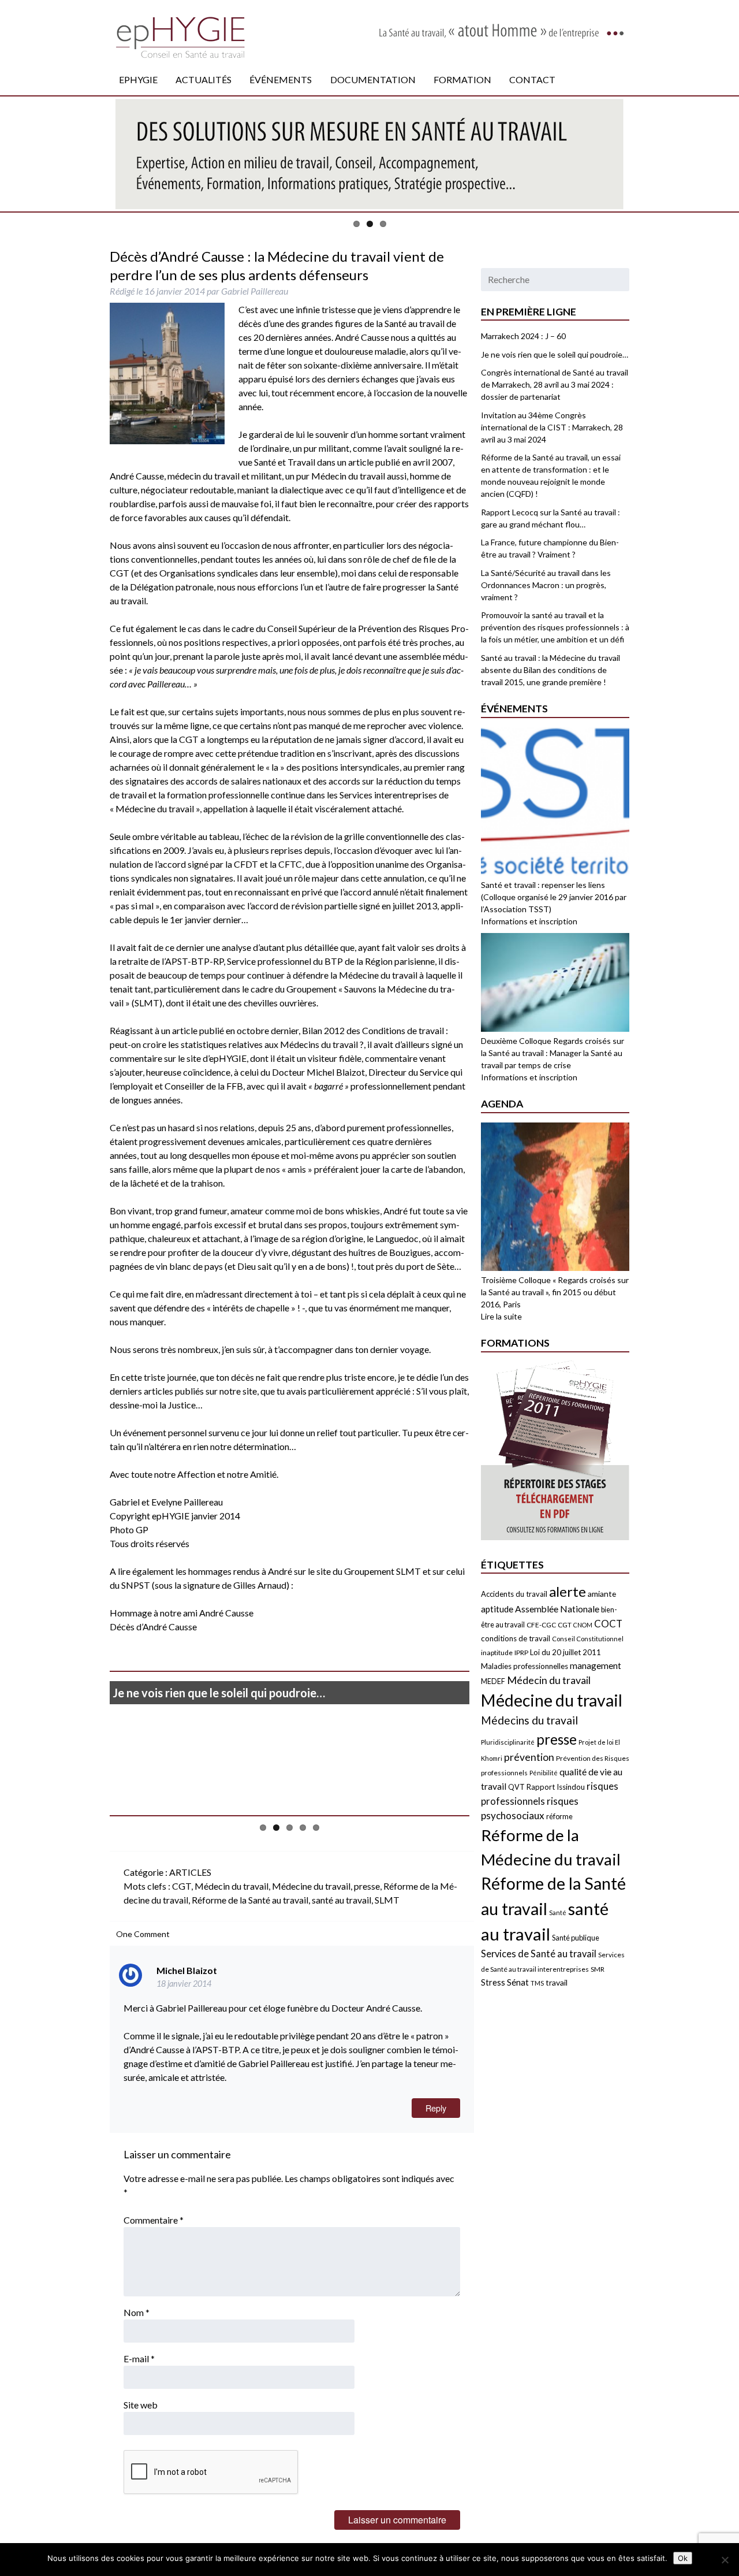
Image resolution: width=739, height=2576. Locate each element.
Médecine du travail (311, 1886)
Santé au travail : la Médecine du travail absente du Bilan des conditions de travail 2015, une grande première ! (550, 670)
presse (367, 1886)
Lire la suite (501, 1316)
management (596, 1666)
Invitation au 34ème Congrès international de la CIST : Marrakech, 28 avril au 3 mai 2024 (552, 427)
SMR (598, 1969)
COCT (608, 1624)
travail (557, 1982)
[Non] (725, 2560)
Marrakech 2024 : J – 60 (523, 336)
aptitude (497, 1609)
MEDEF (493, 1681)
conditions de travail (516, 1638)
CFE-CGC (541, 1625)
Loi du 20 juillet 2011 (566, 1652)
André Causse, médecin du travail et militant (196, 476)
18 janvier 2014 (184, 1984)
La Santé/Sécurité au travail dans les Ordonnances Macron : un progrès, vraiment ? (546, 585)
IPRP (521, 1653)
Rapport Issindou (556, 1787)
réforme (559, 1816)
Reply (436, 2108)
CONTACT (532, 79)
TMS (537, 1983)
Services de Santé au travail (539, 1954)
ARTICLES (190, 1872)
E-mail (139, 2358)
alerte (568, 1591)
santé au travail (341, 1900)
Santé (558, 1913)
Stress (493, 1982)
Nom (137, 2312)
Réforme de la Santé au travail (250, 1900)
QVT (516, 1787)
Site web (141, 2405)
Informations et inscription (529, 921)
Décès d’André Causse (153, 1627)
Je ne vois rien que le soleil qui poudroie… (219, 1693)
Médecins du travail (529, 1720)
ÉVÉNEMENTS (281, 79)
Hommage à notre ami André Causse (182, 1613)
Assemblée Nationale (557, 1609)
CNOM (583, 1625)
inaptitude (497, 1653)
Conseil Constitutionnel (588, 1639)
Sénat (518, 1982)
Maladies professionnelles (525, 1666)
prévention (529, 1757)
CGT (182, 1886)
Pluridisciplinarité (508, 1742)
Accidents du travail (514, 1594)
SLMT (387, 1900)
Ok (683, 2558)
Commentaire (154, 2220)
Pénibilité (544, 1773)
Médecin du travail (232, 1886)
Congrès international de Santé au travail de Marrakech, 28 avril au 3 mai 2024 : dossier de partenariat (555, 384)
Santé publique (576, 1938)
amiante (602, 1594)
